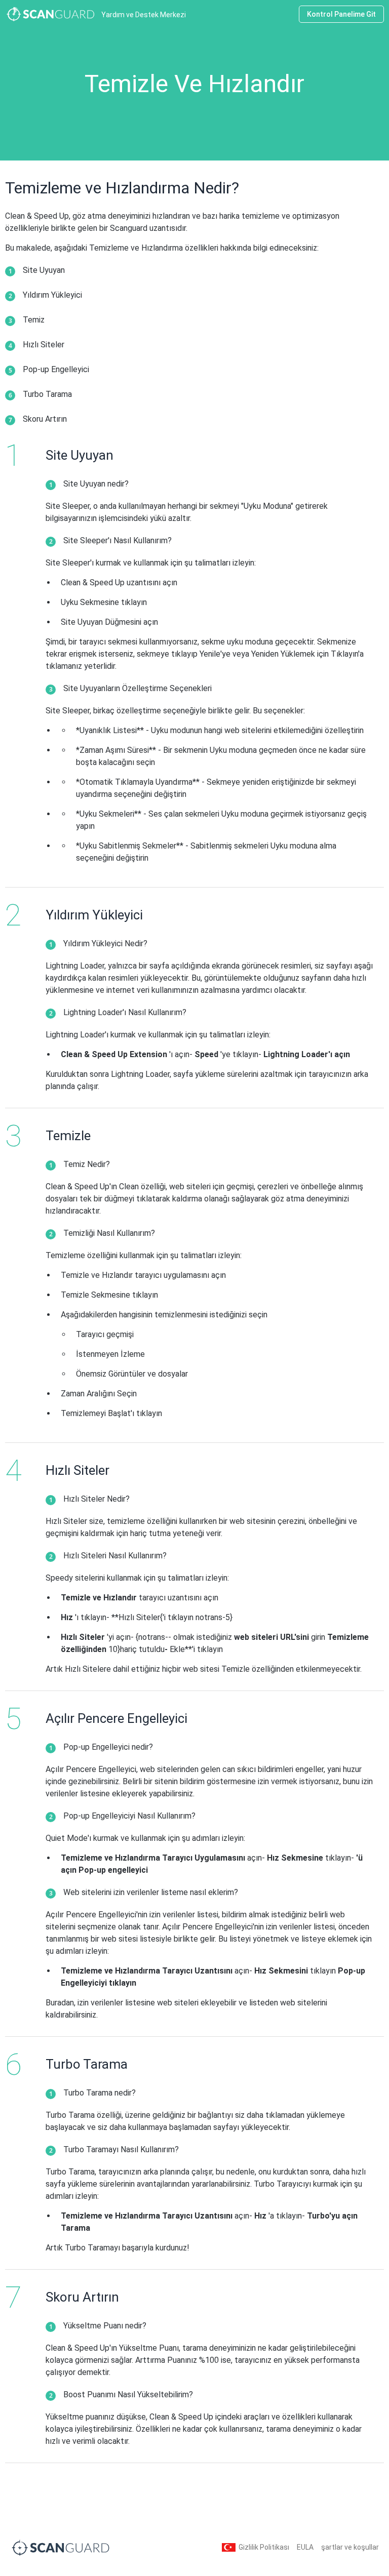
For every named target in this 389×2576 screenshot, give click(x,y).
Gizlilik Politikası (264, 2547)
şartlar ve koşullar (350, 2547)
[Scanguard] (61, 2547)
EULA (305, 2547)
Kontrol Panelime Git (341, 14)
